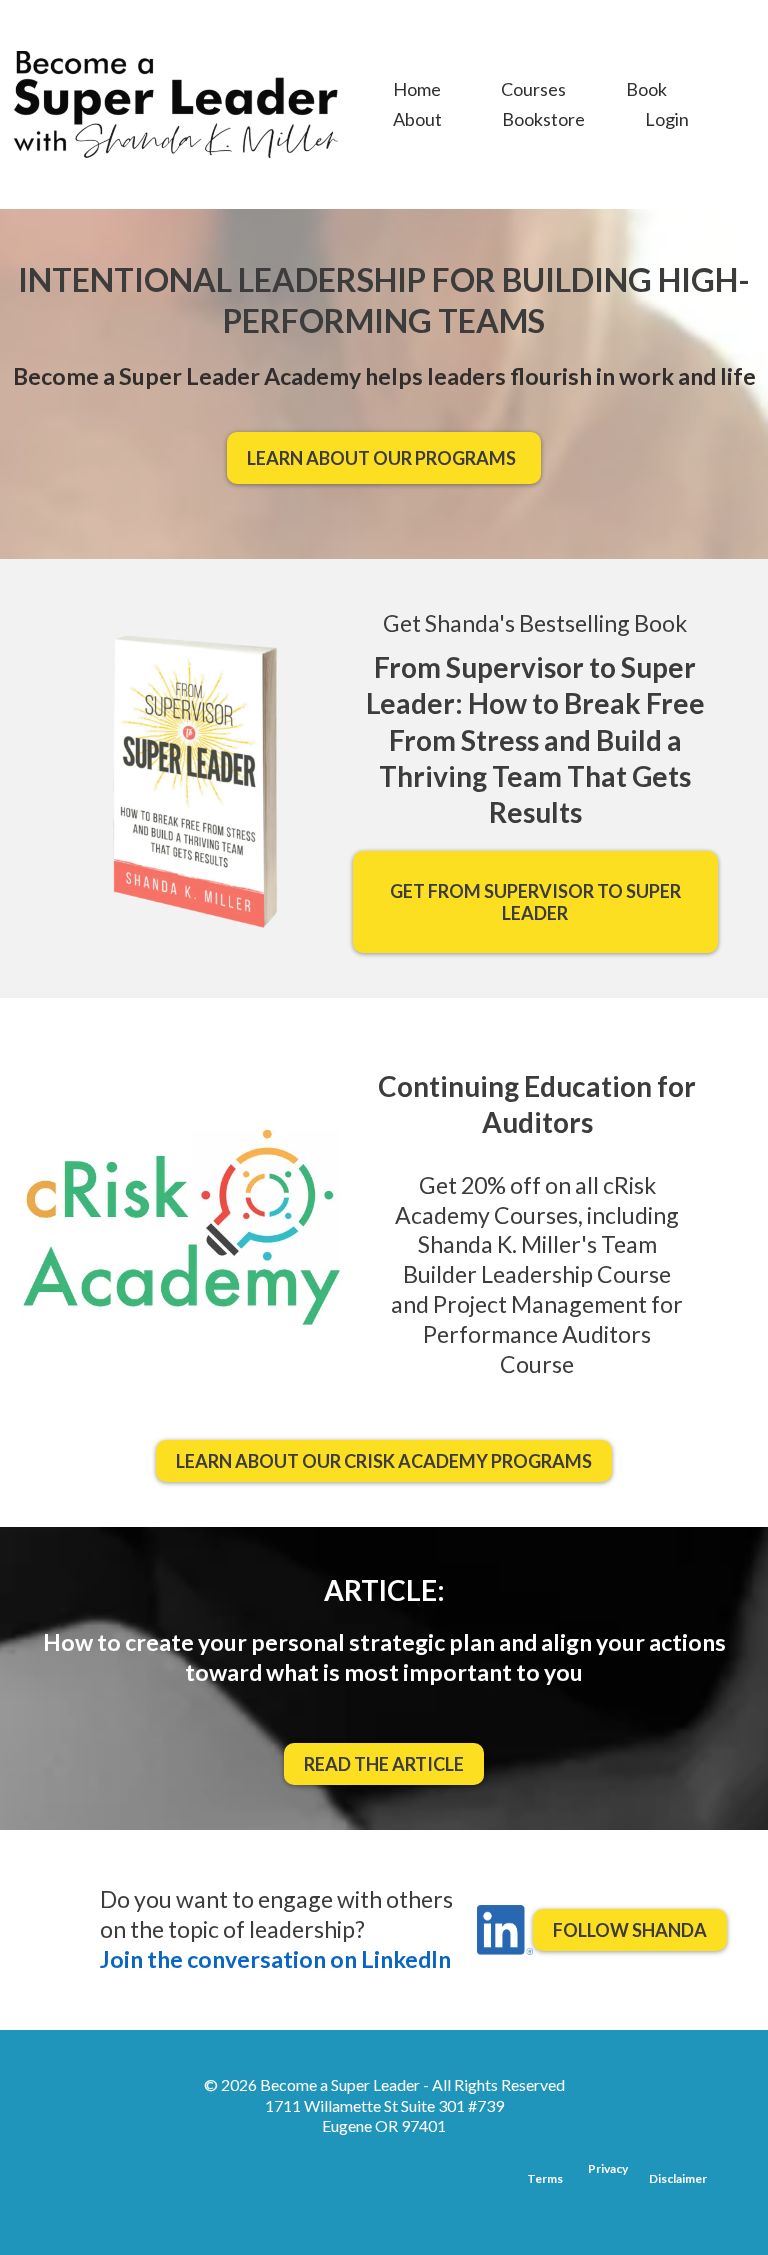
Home (417, 89)
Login (667, 119)
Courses (533, 89)
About (417, 119)
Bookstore (543, 119)
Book (646, 89)
